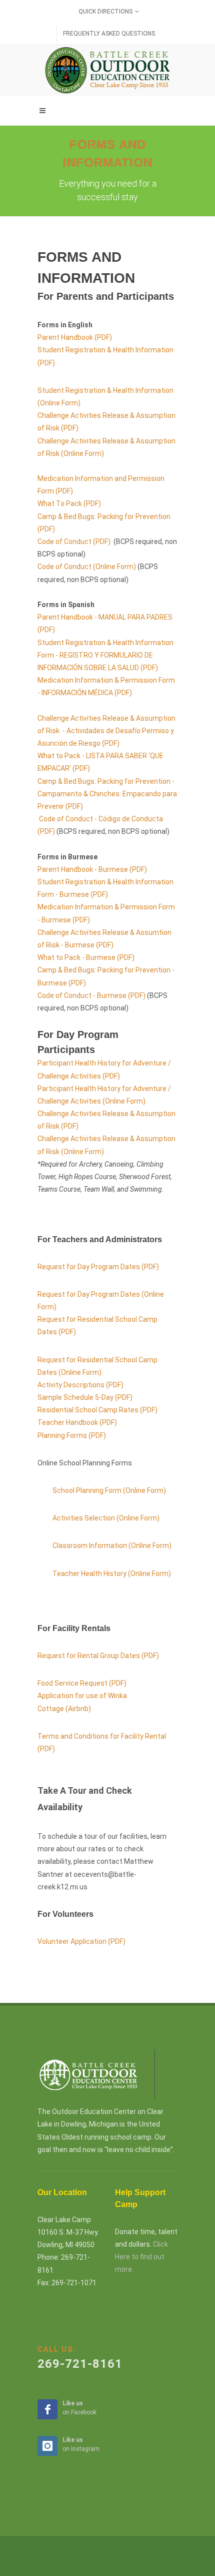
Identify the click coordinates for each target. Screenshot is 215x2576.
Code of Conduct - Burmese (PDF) (91, 995)
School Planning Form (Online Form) (109, 1490)
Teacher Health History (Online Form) (112, 1574)
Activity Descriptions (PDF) (80, 1385)
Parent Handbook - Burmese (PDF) (92, 869)
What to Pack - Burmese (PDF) (86, 957)
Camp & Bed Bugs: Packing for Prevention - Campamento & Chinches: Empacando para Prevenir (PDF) (107, 794)
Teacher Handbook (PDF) (77, 1422)
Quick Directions (105, 12)
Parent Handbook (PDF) (75, 337)
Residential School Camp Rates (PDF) (97, 1410)
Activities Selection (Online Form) (106, 1518)
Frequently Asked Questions (109, 34)
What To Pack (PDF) (69, 503)
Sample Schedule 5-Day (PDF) (85, 1397)
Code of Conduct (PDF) (74, 542)
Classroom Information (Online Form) (112, 1545)
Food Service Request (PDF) (82, 1683)
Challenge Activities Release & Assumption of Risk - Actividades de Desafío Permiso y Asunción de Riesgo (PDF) (106, 731)
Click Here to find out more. (141, 2257)
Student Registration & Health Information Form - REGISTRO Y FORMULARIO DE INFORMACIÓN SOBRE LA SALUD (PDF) (105, 655)
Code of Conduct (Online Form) (87, 567)
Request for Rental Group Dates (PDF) (98, 1656)
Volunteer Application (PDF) (82, 1941)
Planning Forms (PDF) (72, 1435)
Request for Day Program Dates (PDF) (98, 1267)
